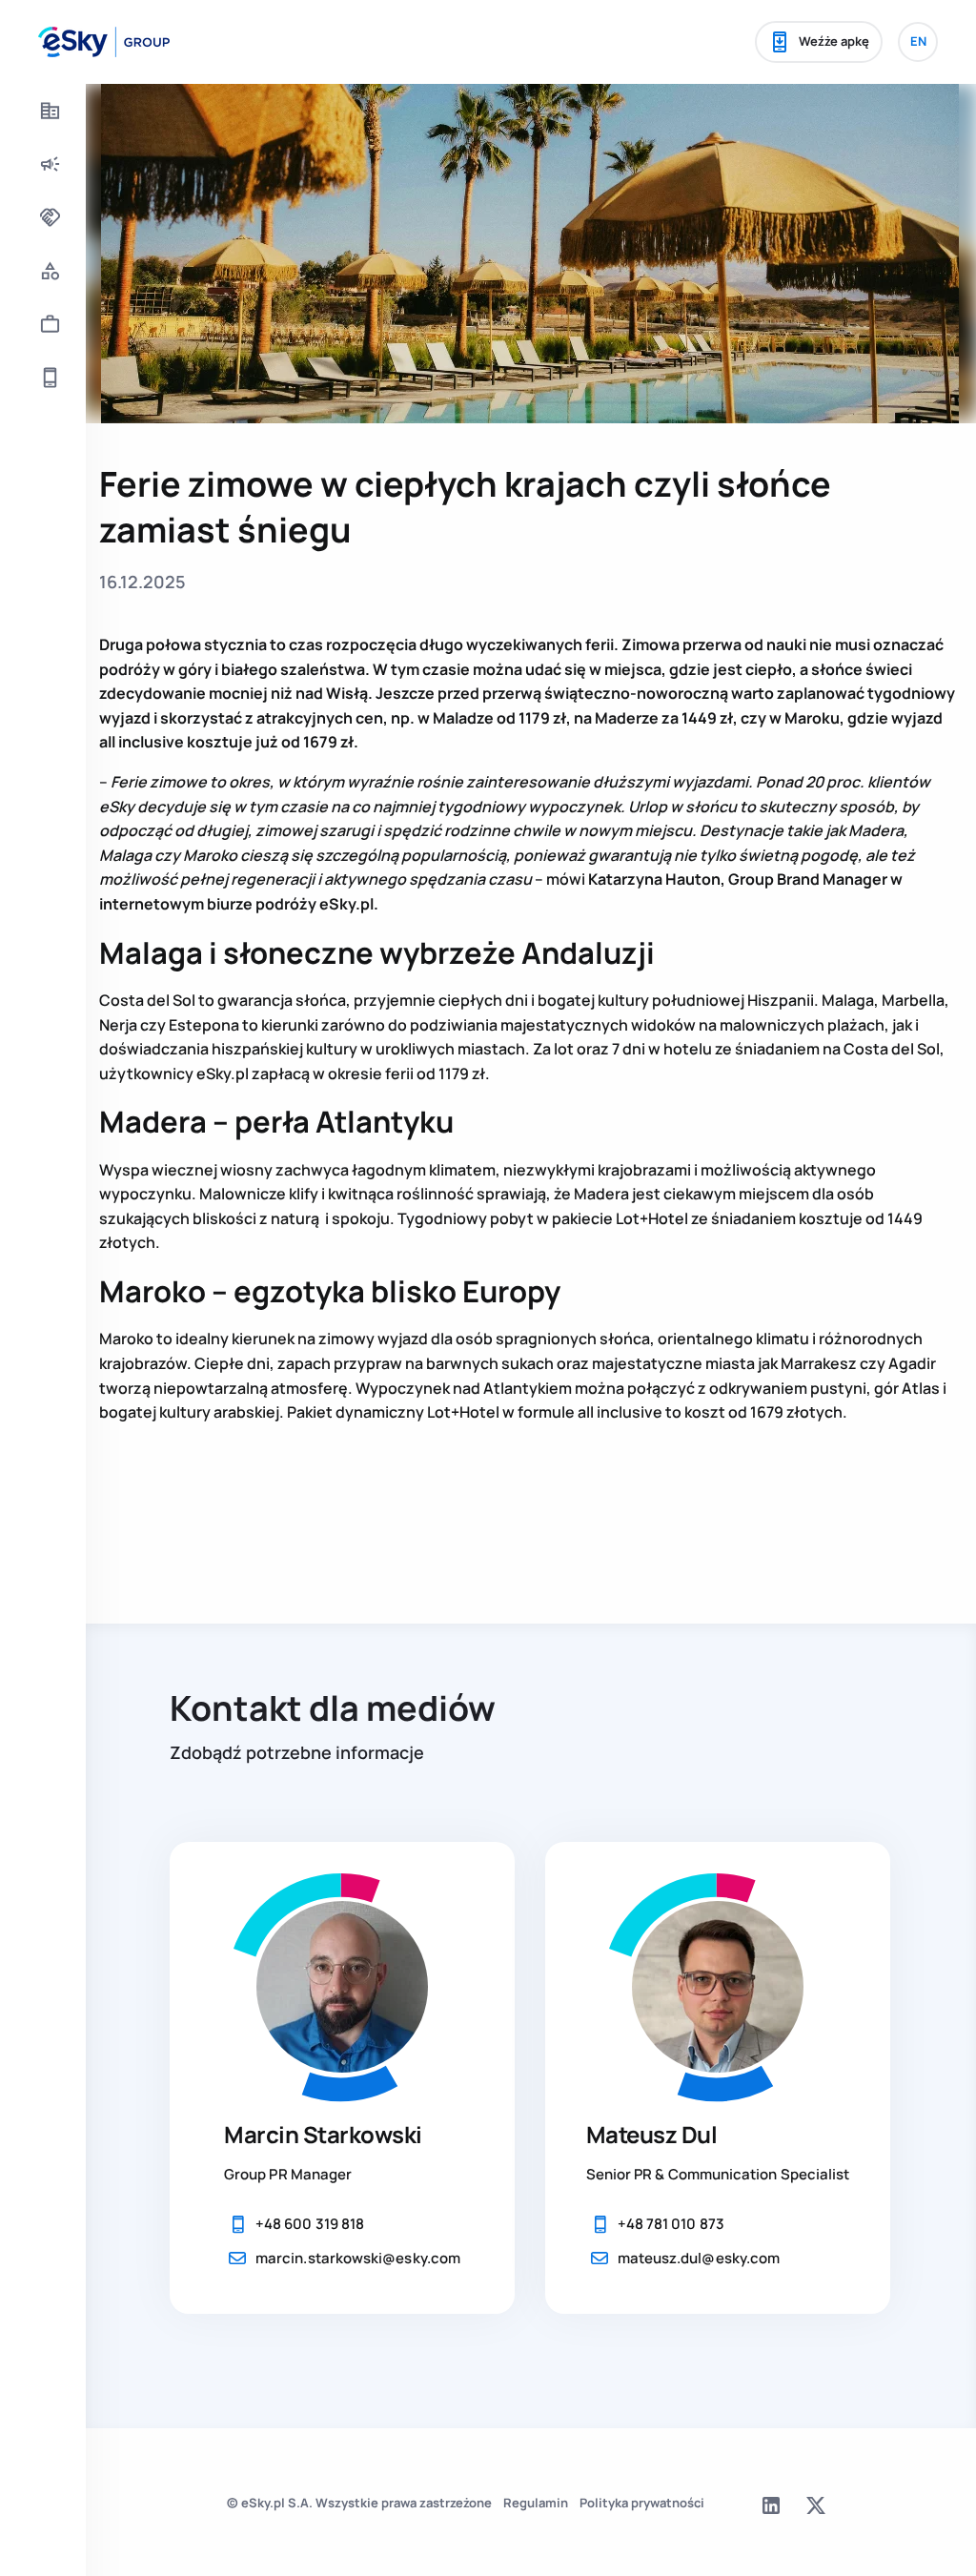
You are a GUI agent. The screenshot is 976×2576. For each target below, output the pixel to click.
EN (918, 41)
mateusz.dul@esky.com (699, 2258)
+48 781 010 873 (671, 2224)
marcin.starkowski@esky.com (358, 2258)
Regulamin (536, 2503)
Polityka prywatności (642, 2503)
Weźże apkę (834, 41)
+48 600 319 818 (310, 2224)
